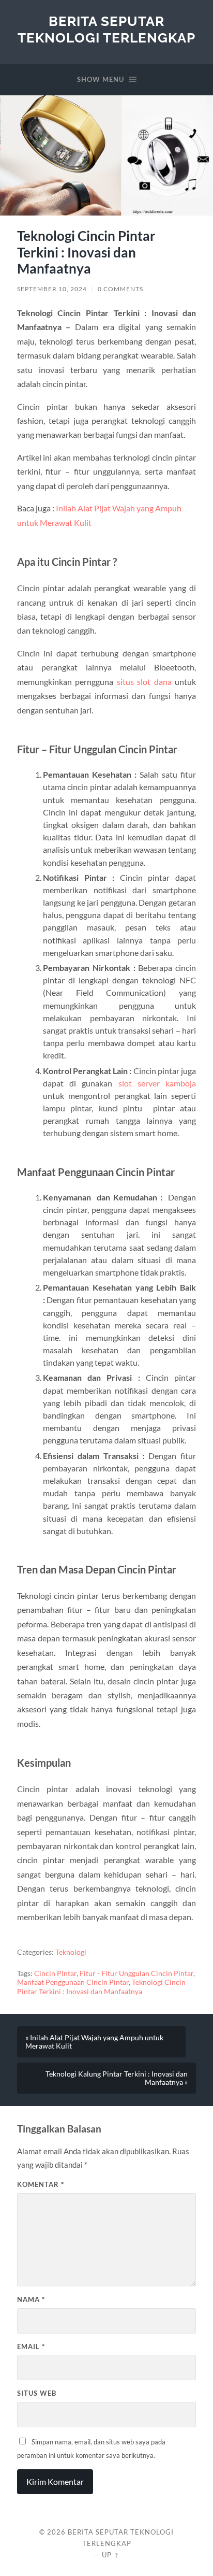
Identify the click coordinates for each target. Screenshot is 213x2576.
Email (31, 2346)
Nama (31, 2299)
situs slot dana (144, 682)
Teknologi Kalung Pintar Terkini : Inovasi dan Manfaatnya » (117, 2078)
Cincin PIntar (55, 1973)
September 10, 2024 (52, 289)
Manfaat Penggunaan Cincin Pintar (73, 1982)
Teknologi (71, 1952)
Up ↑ (111, 2555)
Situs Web (37, 2393)
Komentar (41, 2184)
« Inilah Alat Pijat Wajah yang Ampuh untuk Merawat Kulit (94, 2042)
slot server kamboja (157, 1083)
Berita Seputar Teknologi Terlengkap (106, 29)
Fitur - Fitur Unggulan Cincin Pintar (136, 1973)
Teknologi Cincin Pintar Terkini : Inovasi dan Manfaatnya (101, 1987)
